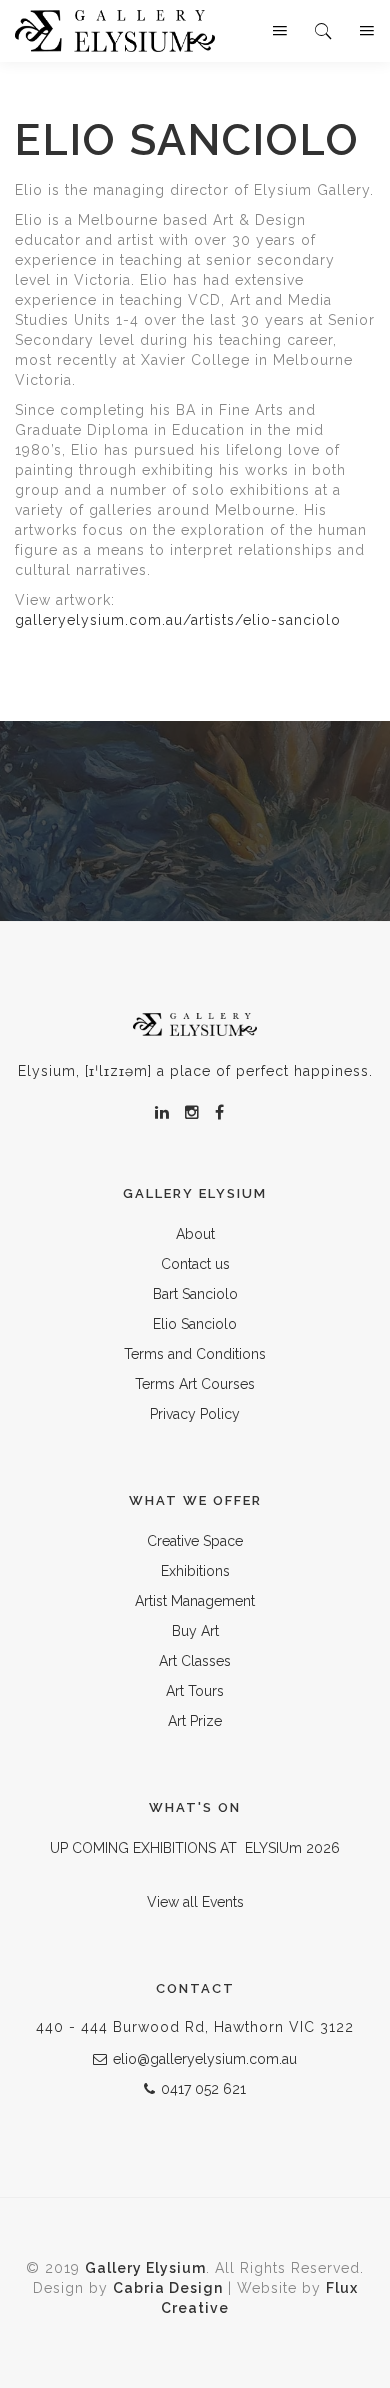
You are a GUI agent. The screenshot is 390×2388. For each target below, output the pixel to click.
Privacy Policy (195, 1414)
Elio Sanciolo (195, 1324)
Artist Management (195, 1601)
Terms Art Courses (195, 1384)
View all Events (195, 1902)
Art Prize (195, 1721)
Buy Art (195, 1631)
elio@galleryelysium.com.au (205, 2059)
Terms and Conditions (195, 1354)
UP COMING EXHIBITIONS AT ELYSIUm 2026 (195, 1848)
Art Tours (195, 1691)
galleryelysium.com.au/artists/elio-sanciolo (178, 620)
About (195, 1234)
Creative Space (195, 1541)
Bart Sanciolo (195, 1294)
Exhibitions (195, 1571)
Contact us (195, 1264)
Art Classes (195, 1661)
